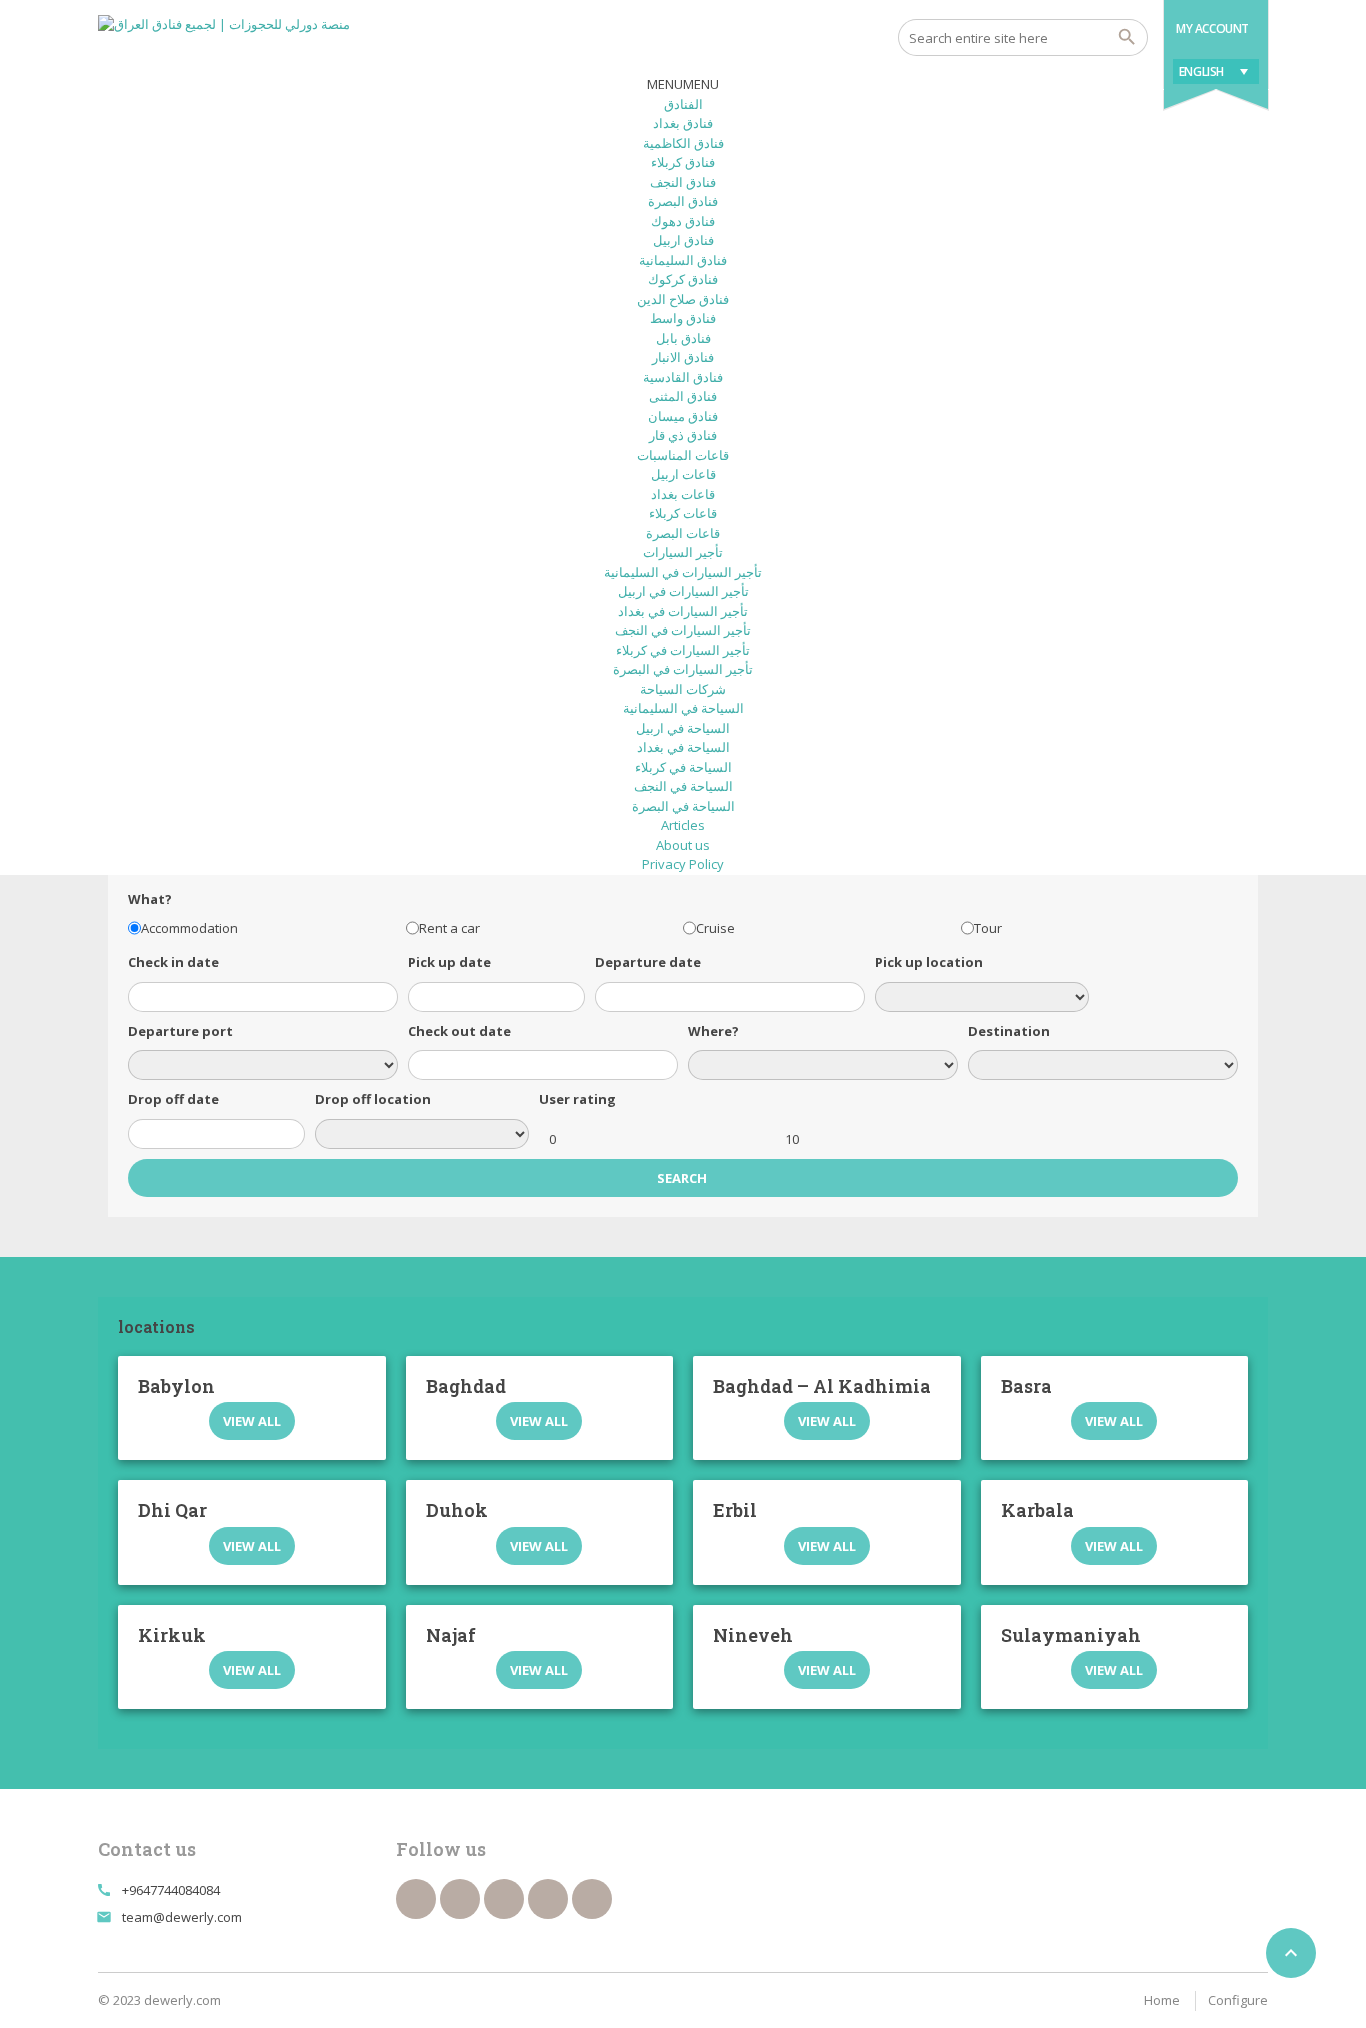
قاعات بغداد (683, 494)
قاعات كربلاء (683, 513)
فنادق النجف (683, 182)
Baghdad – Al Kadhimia (822, 1386)
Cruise (715, 928)
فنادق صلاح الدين (683, 299)
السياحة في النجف (683, 786)
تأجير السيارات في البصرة (683, 669)
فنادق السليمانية (683, 260)
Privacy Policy (683, 864)
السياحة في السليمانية (683, 708)
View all (252, 1421)
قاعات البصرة (683, 533)
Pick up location (929, 962)
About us (683, 845)
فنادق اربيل (683, 240)
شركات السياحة (683, 689)
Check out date (459, 1031)
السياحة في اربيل (683, 728)
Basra (1026, 1386)
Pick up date (449, 962)
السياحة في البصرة (683, 806)
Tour (988, 928)
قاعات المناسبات (683, 455)
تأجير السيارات (683, 552)
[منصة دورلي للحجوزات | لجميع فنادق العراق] (224, 40)
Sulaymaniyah (1071, 1635)
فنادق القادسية (683, 377)
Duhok (457, 1510)
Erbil (735, 1510)
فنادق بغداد (683, 123)
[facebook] (416, 1899)
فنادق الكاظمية (683, 143)
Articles (683, 825)
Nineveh (753, 1635)
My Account (1212, 28)
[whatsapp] (548, 1899)
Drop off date (173, 1099)
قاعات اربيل (683, 474)
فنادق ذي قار (683, 435)
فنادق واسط (683, 318)
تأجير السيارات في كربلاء (683, 650)
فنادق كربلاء (683, 162)
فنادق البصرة (683, 201)
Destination (1009, 1031)
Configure (1238, 2000)
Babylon (176, 1386)
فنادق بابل (683, 338)
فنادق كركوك (683, 279)
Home (1162, 2000)
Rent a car (449, 928)
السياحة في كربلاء (683, 767)
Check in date (173, 962)
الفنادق (683, 104)
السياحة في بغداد (683, 747)
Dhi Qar (172, 1510)
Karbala (1037, 1510)
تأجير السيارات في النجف (683, 630)
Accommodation (189, 928)
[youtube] (504, 1899)
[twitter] (460, 1899)
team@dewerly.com (182, 1917)
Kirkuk (172, 1635)
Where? (713, 1031)
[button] (683, 84)
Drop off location (373, 1099)
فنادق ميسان (683, 416)
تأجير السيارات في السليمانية (683, 572)
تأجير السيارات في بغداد (683, 611)
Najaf (451, 1635)
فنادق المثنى (683, 396)
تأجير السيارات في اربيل (683, 591)
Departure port (180, 1031)
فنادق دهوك (683, 221)
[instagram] (592, 1899)
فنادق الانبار (683, 357)
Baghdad (466, 1386)
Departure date (648, 962)
